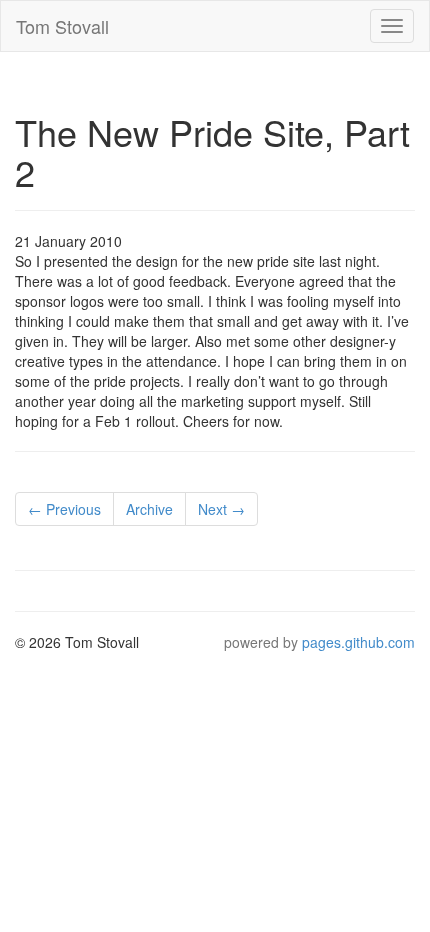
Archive (149, 509)
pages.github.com (358, 642)
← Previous (64, 509)
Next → (221, 509)
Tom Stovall (62, 26)
